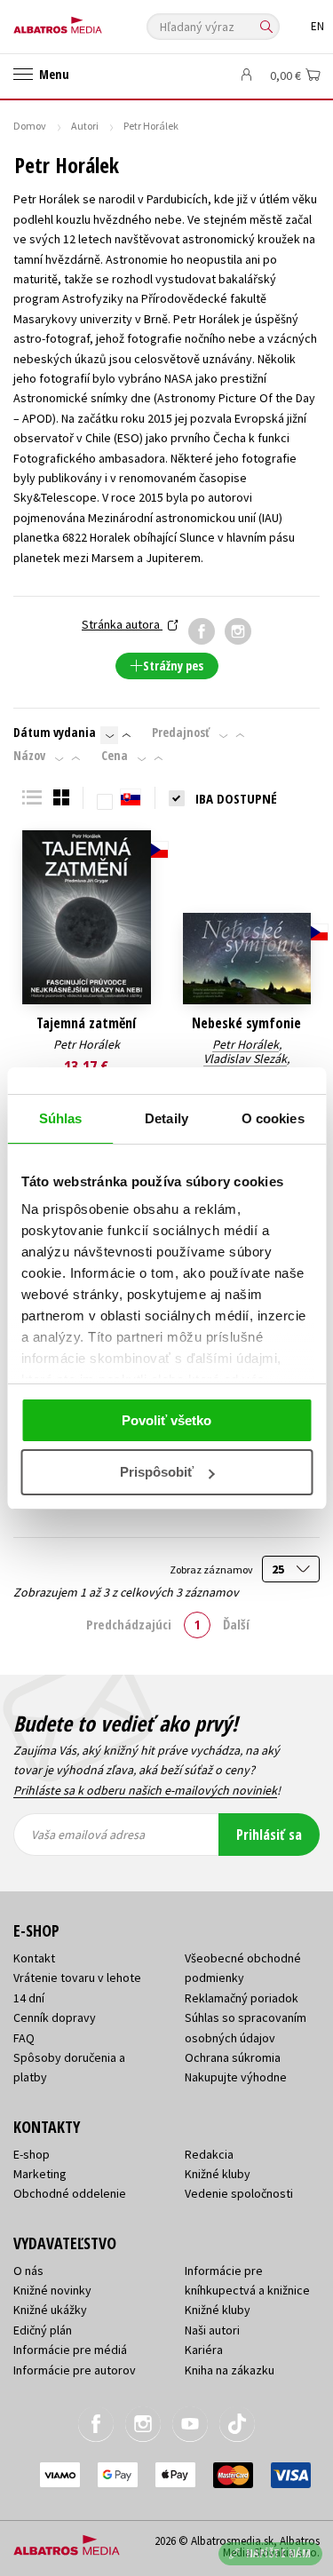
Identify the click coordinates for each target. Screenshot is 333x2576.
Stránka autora (122, 624)
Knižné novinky (52, 2290)
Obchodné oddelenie (70, 2193)
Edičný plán (43, 2330)
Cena (115, 756)
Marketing (40, 2174)
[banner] (93, 21)
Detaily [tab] (166, 1118)
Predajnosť (181, 733)
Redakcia (209, 2154)
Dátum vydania (55, 733)
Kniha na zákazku (230, 2370)
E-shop (32, 2154)
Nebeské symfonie (246, 1023)
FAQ (24, 2038)
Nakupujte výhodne (236, 2077)
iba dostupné (236, 798)
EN (317, 26)
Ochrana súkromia (233, 2057)
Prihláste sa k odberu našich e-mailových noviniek (145, 1790)
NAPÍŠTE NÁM (279, 2553)
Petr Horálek (87, 1044)
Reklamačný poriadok (242, 1998)
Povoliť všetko (166, 1420)
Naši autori (212, 2330)
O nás (28, 2271)
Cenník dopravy (55, 2017)
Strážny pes (173, 666)
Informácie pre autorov (75, 2370)
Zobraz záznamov (212, 1569)
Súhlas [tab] (61, 1118)
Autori (85, 126)
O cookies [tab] (273, 1118)
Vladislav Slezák (245, 1058)
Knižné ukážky (50, 2310)
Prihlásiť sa (269, 1835)
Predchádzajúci (129, 1624)
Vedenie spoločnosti (239, 2193)
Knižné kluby (218, 2174)
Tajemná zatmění (86, 1023)
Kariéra (204, 2350)
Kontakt (34, 1958)
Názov (29, 756)
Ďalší (236, 1624)
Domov (30, 126)
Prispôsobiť (157, 1472)
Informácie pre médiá (70, 2350)
